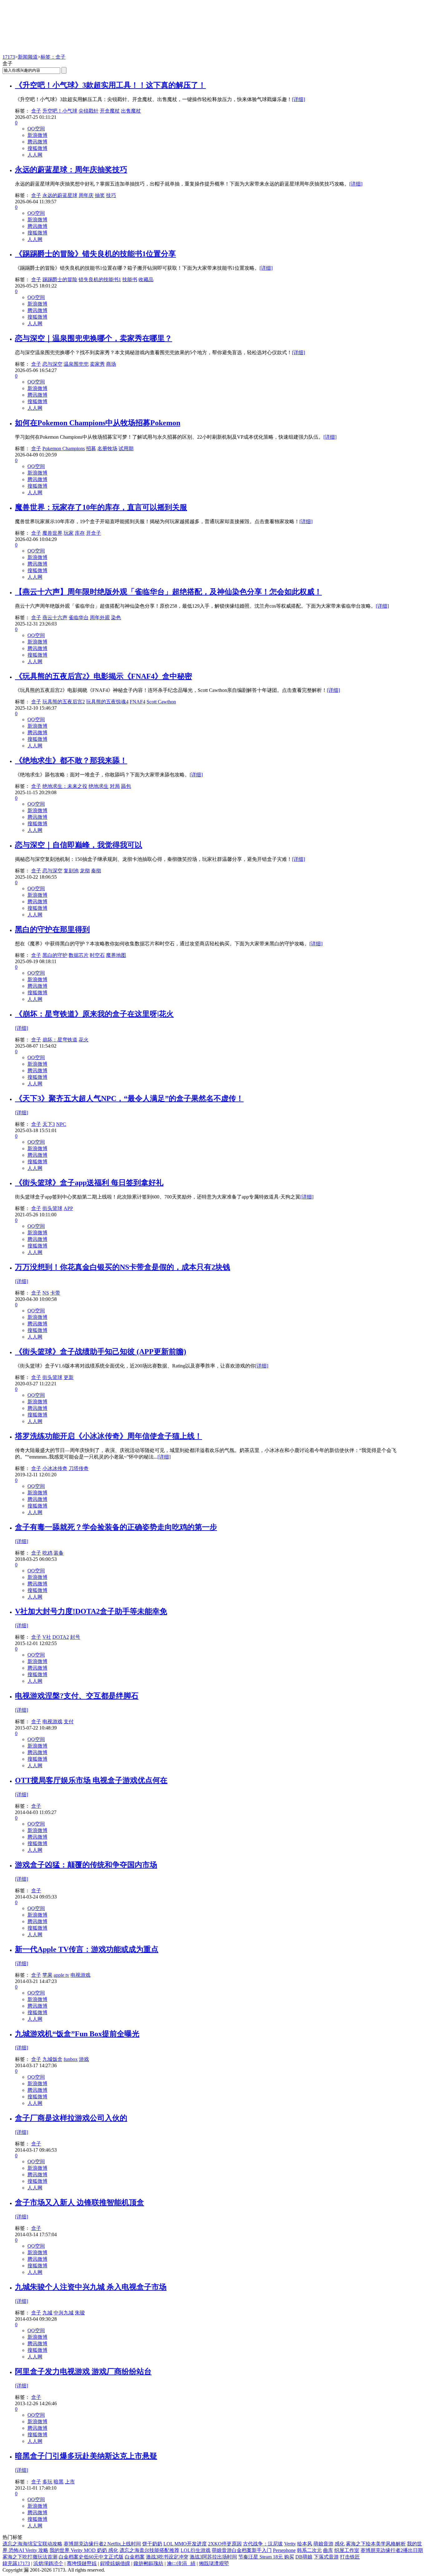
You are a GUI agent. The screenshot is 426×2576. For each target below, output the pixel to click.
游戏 (84, 2059)
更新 (69, 1377)
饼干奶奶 (152, 2544)
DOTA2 (61, 1637)
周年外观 (100, 617)
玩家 (69, 533)
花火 (84, 1040)
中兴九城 (64, 2313)
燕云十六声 (55, 617)
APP (68, 1208)
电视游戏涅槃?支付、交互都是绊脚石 (77, 1696)
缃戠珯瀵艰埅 (214, 2563)
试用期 (126, 449)
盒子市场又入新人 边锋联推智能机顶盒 (80, 2202)
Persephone (284, 2550)
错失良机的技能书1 (100, 280)
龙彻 (85, 871)
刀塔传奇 (79, 1468)
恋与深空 (52, 364)
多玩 (47, 2482)
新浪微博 (37, 135)
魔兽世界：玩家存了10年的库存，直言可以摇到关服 (101, 507)
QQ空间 (36, 129)
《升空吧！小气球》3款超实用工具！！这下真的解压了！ (110, 85)
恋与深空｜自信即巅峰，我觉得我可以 (79, 845)
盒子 (36, 111)
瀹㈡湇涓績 (181, 2563)
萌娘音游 (323, 2544)
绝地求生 (99, 786)
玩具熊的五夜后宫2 (64, 702)
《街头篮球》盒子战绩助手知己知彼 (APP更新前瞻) (101, 1352)
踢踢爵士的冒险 (60, 280)
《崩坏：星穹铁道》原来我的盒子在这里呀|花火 (94, 1014)
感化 (340, 2544)
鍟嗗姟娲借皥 (115, 2563)
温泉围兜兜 (76, 364)
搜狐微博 (37, 148)
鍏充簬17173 (16, 2563)
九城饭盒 (52, 2059)
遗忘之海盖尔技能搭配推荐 (149, 2550)
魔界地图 (116, 955)
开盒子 (94, 533)
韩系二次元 (309, 2550)
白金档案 (135, 2557)
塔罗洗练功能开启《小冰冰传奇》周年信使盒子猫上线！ (109, 1436)
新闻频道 (28, 57)
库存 (80, 533)
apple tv (61, 1975)
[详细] (298, 99)
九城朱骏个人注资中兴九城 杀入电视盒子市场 (91, 2287)
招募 (91, 449)
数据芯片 (79, 955)
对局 (115, 786)
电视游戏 (52, 1722)
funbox (71, 2059)
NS (46, 1293)
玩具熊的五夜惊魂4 (107, 702)
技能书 (130, 280)
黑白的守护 (55, 955)
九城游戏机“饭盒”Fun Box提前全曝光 (77, 2034)
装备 (59, 1553)
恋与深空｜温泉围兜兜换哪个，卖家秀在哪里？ (94, 338)
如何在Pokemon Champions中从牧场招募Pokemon (98, 423)
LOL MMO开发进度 (185, 2544)
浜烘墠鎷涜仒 (48, 2563)
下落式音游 (326, 2557)
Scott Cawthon (161, 702)
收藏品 (146, 280)
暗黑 (59, 2482)
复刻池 (71, 871)
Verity (290, 2544)
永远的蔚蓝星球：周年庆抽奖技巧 (71, 170)
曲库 (328, 2550)
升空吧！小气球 (60, 111)
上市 (70, 2482)
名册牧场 (107, 449)
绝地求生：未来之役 (65, 786)
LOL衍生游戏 (196, 2550)
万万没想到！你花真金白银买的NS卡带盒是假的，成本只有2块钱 (123, 1267)
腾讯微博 (37, 142)
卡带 (55, 1293)
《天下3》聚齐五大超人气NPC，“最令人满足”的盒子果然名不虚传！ (129, 1098)
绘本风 (305, 2544)
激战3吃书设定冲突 (167, 2557)
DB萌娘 (304, 2557)
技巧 (111, 195)
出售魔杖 (131, 111)
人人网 (35, 155)
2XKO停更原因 (225, 2544)
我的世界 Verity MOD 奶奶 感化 (84, 2550)
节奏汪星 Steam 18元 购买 (266, 2557)
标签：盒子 (53, 57)
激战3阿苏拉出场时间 (213, 2557)
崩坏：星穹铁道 (60, 1040)
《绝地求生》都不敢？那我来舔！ (71, 760)
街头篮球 (52, 1208)
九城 (47, 2313)
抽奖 (100, 195)
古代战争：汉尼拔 (263, 2544)
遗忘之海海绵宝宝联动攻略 (32, 2544)
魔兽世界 (52, 533)
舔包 (126, 786)
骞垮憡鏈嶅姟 (82, 2563)
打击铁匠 (350, 2557)
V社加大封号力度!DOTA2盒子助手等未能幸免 (91, 1611)
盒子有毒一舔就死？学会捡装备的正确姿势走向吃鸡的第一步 (116, 1527)
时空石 (97, 955)
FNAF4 (138, 702)
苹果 (47, 1975)
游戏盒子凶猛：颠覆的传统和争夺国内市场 (86, 1865)
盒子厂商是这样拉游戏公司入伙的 (71, 2118)
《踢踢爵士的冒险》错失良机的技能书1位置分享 (95, 254)
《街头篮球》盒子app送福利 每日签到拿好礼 (89, 1183)
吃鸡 (47, 1553)
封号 (75, 1637)
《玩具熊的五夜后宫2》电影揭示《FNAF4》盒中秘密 (104, 676)
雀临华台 (79, 617)
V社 (47, 1637)
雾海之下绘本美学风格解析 (376, 2544)
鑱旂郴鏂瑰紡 (148, 2563)
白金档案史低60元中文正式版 (91, 2557)
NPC (61, 1124)
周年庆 (86, 195)
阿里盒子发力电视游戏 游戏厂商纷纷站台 (83, 2371)
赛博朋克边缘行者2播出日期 (392, 2550)
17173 (9, 57)
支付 (69, 1722)
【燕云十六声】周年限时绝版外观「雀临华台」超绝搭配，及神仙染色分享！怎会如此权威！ (168, 592)
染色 (116, 617)
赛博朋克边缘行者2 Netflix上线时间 (102, 2544)
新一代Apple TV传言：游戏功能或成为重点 (87, 1949)
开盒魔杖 (110, 111)
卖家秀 (97, 364)
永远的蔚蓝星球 (60, 195)
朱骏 (80, 2313)
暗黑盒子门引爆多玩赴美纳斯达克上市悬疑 (86, 2456)
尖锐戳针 (89, 111)
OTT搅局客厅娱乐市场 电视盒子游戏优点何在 (91, 1780)
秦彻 (96, 871)
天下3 (49, 1124)
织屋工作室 (347, 2550)
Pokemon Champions (64, 449)
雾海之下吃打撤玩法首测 (30, 2557)
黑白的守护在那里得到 (52, 929)
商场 (111, 364)
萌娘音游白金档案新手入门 (242, 2550)
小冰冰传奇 (55, 1468)
